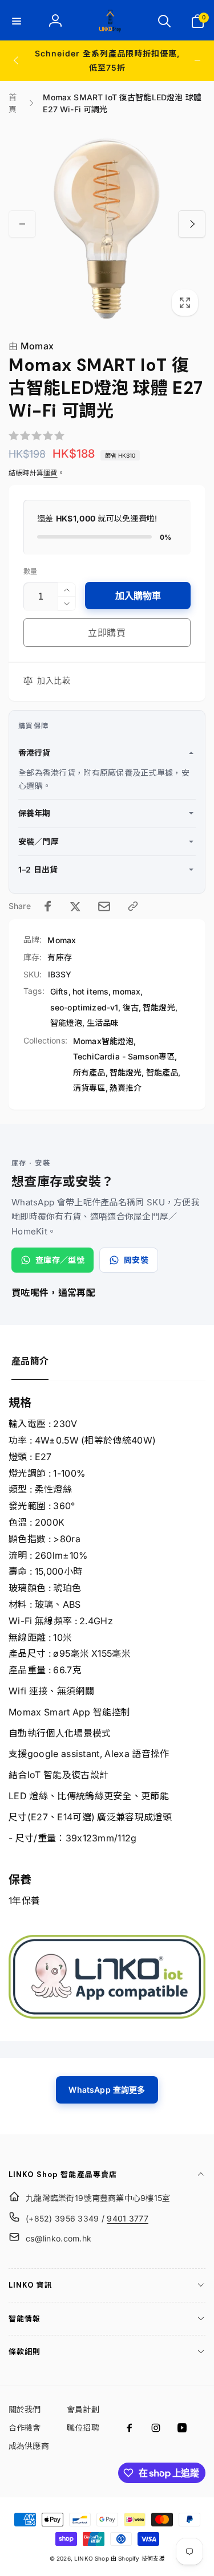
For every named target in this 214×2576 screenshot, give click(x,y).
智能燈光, (127, 1072)
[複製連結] (133, 906)
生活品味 (103, 1023)
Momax (31, 346)
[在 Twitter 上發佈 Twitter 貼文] (75, 906)
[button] (17, 21)
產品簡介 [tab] (30, 1361)
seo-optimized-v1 (84, 1007)
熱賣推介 (126, 1088)
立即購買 (107, 633)
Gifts (59, 991)
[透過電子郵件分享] (104, 906)
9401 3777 (128, 2218)
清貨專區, (90, 1088)
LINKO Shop (92, 2558)
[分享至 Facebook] (48, 906)
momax (126, 991)
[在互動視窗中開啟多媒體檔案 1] (107, 224)
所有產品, (90, 1072)
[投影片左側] (17, 60)
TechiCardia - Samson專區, (125, 1056)
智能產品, (163, 1072)
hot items (90, 991)
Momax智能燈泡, (105, 1041)
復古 (131, 1007)
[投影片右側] (197, 60)
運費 (50, 473)
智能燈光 (159, 1007)
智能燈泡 (66, 1023)
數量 (30, 571)
